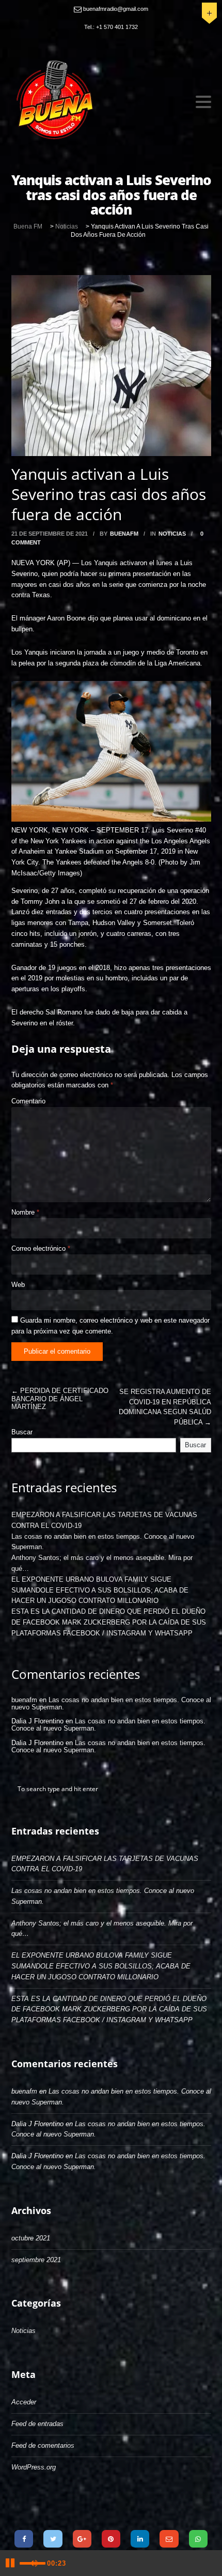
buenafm (124, 534)
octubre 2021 (31, 2238)
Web (18, 1285)
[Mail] (169, 2539)
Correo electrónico (41, 1248)
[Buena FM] (98, 99)
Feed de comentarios (43, 2445)
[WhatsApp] (198, 2539)
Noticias (172, 534)
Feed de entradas (37, 2424)
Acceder (24, 2402)
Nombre (25, 1212)
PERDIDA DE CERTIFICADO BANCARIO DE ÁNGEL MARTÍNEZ (60, 1399)
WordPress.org (34, 2467)
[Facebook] (24, 2539)
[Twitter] (53, 2539)
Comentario (28, 1101)
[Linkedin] (140, 2539)
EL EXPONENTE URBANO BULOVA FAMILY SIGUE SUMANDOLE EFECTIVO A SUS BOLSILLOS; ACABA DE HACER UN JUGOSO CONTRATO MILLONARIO (100, 1590)
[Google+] (82, 2539)
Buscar (22, 1432)
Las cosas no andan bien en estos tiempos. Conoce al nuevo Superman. (111, 1703)
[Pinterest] (111, 2539)
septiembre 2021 (36, 2260)
